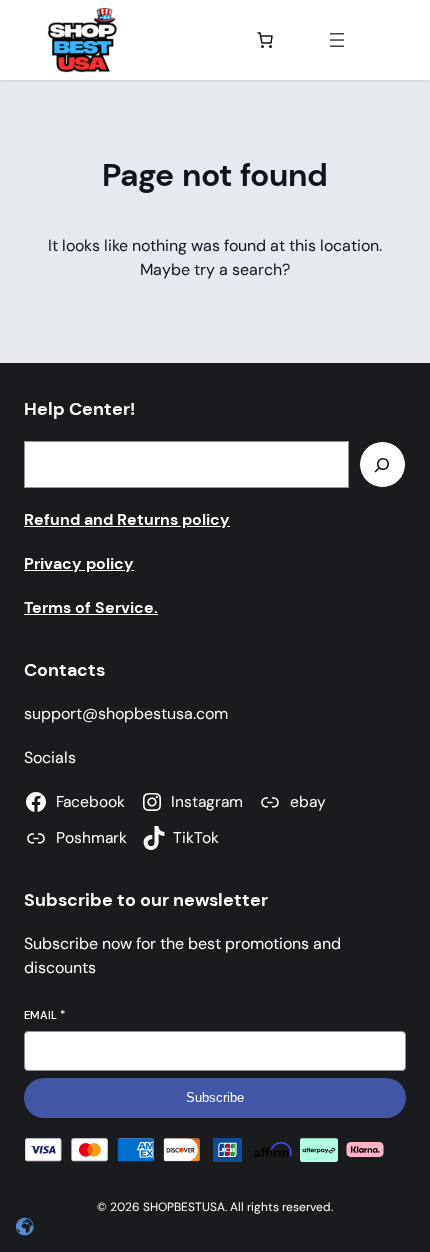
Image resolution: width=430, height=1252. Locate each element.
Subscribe (215, 1097)
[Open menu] (337, 40)
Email (44, 1015)
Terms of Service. (91, 607)
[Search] (382, 464)
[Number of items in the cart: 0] (265, 40)
